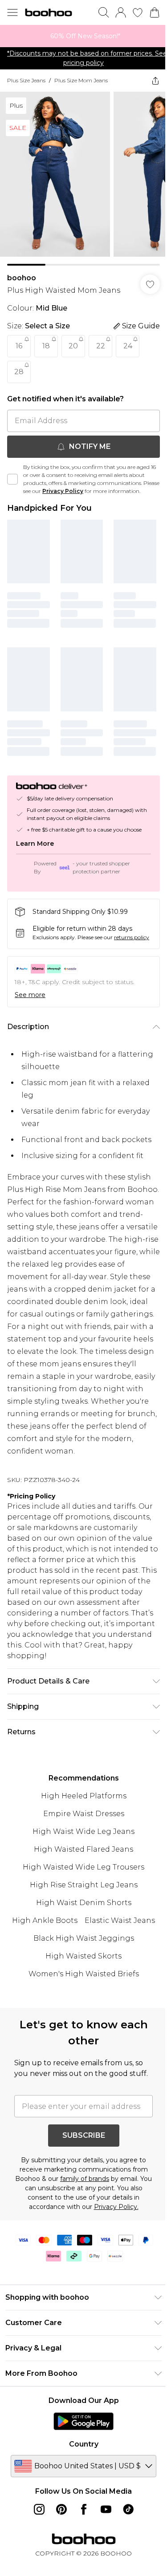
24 (128, 339)
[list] (80, 36)
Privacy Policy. (113, 2253)
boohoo (22, 271)
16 (19, 339)
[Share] (149, 81)
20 (73, 339)
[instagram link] (36, 2556)
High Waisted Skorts (80, 1992)
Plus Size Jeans (26, 80)
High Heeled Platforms (80, 1831)
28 (19, 365)
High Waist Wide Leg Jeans (80, 1867)
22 (101, 339)
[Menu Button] (12, 12)
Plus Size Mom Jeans (81, 80)
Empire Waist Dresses (80, 1849)
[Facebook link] (80, 2556)
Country (80, 2490)
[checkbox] (12, 476)
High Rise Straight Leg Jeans (80, 1920)
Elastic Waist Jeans (117, 1956)
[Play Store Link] (80, 2467)
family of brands (88, 2225)
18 (46, 339)
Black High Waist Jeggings (80, 1974)
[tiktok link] (125, 2556)
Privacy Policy (80, 484)
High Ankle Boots (42, 1956)
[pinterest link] (58, 2556)
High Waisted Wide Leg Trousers (80, 1903)
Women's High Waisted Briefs (80, 2009)
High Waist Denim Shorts (80, 1938)
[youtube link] (102, 2556)
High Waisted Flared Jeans (80, 1885)
